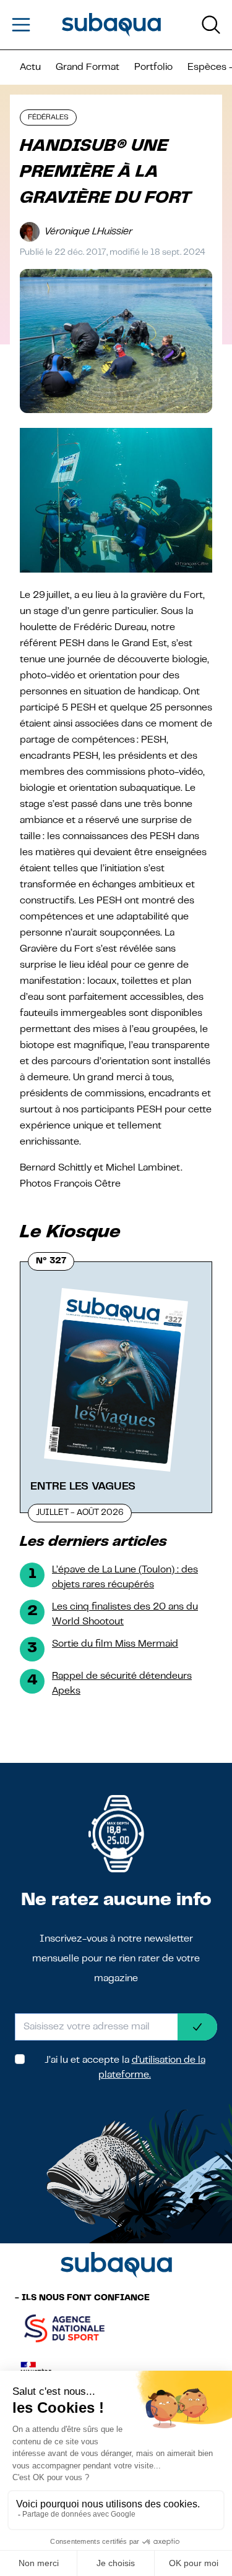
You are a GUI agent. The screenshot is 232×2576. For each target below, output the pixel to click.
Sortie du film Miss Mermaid (115, 1644)
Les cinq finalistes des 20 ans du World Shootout (125, 1614)
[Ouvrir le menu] (21, 25)
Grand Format (88, 67)
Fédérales (48, 117)
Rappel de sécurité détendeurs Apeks (122, 1684)
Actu (30, 67)
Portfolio (153, 67)
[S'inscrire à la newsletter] (197, 2027)
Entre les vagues (83, 1486)
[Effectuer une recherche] (211, 25)
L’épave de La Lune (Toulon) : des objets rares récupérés (125, 1577)
